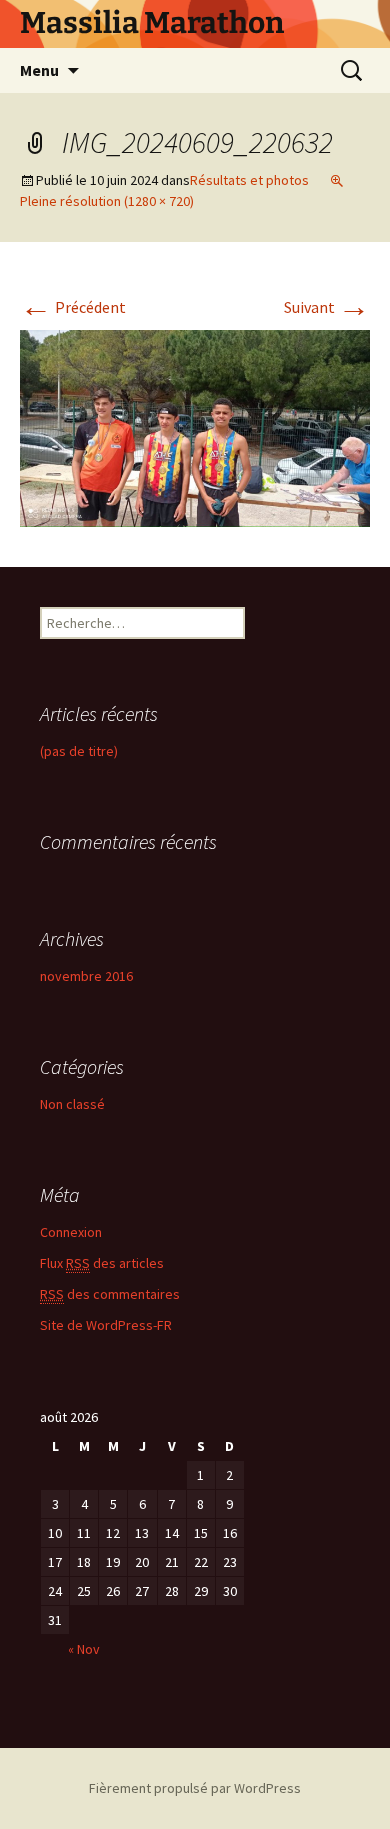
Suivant (327, 307)
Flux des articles (102, 1263)
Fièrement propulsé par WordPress (195, 1788)
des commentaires (110, 1294)
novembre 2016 (86, 976)
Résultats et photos (249, 180)
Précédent (73, 307)
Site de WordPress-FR (106, 1325)
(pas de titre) (79, 751)
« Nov (84, 1649)
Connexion (71, 1232)
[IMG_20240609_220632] (195, 426)
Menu (39, 70)
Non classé (72, 1104)
